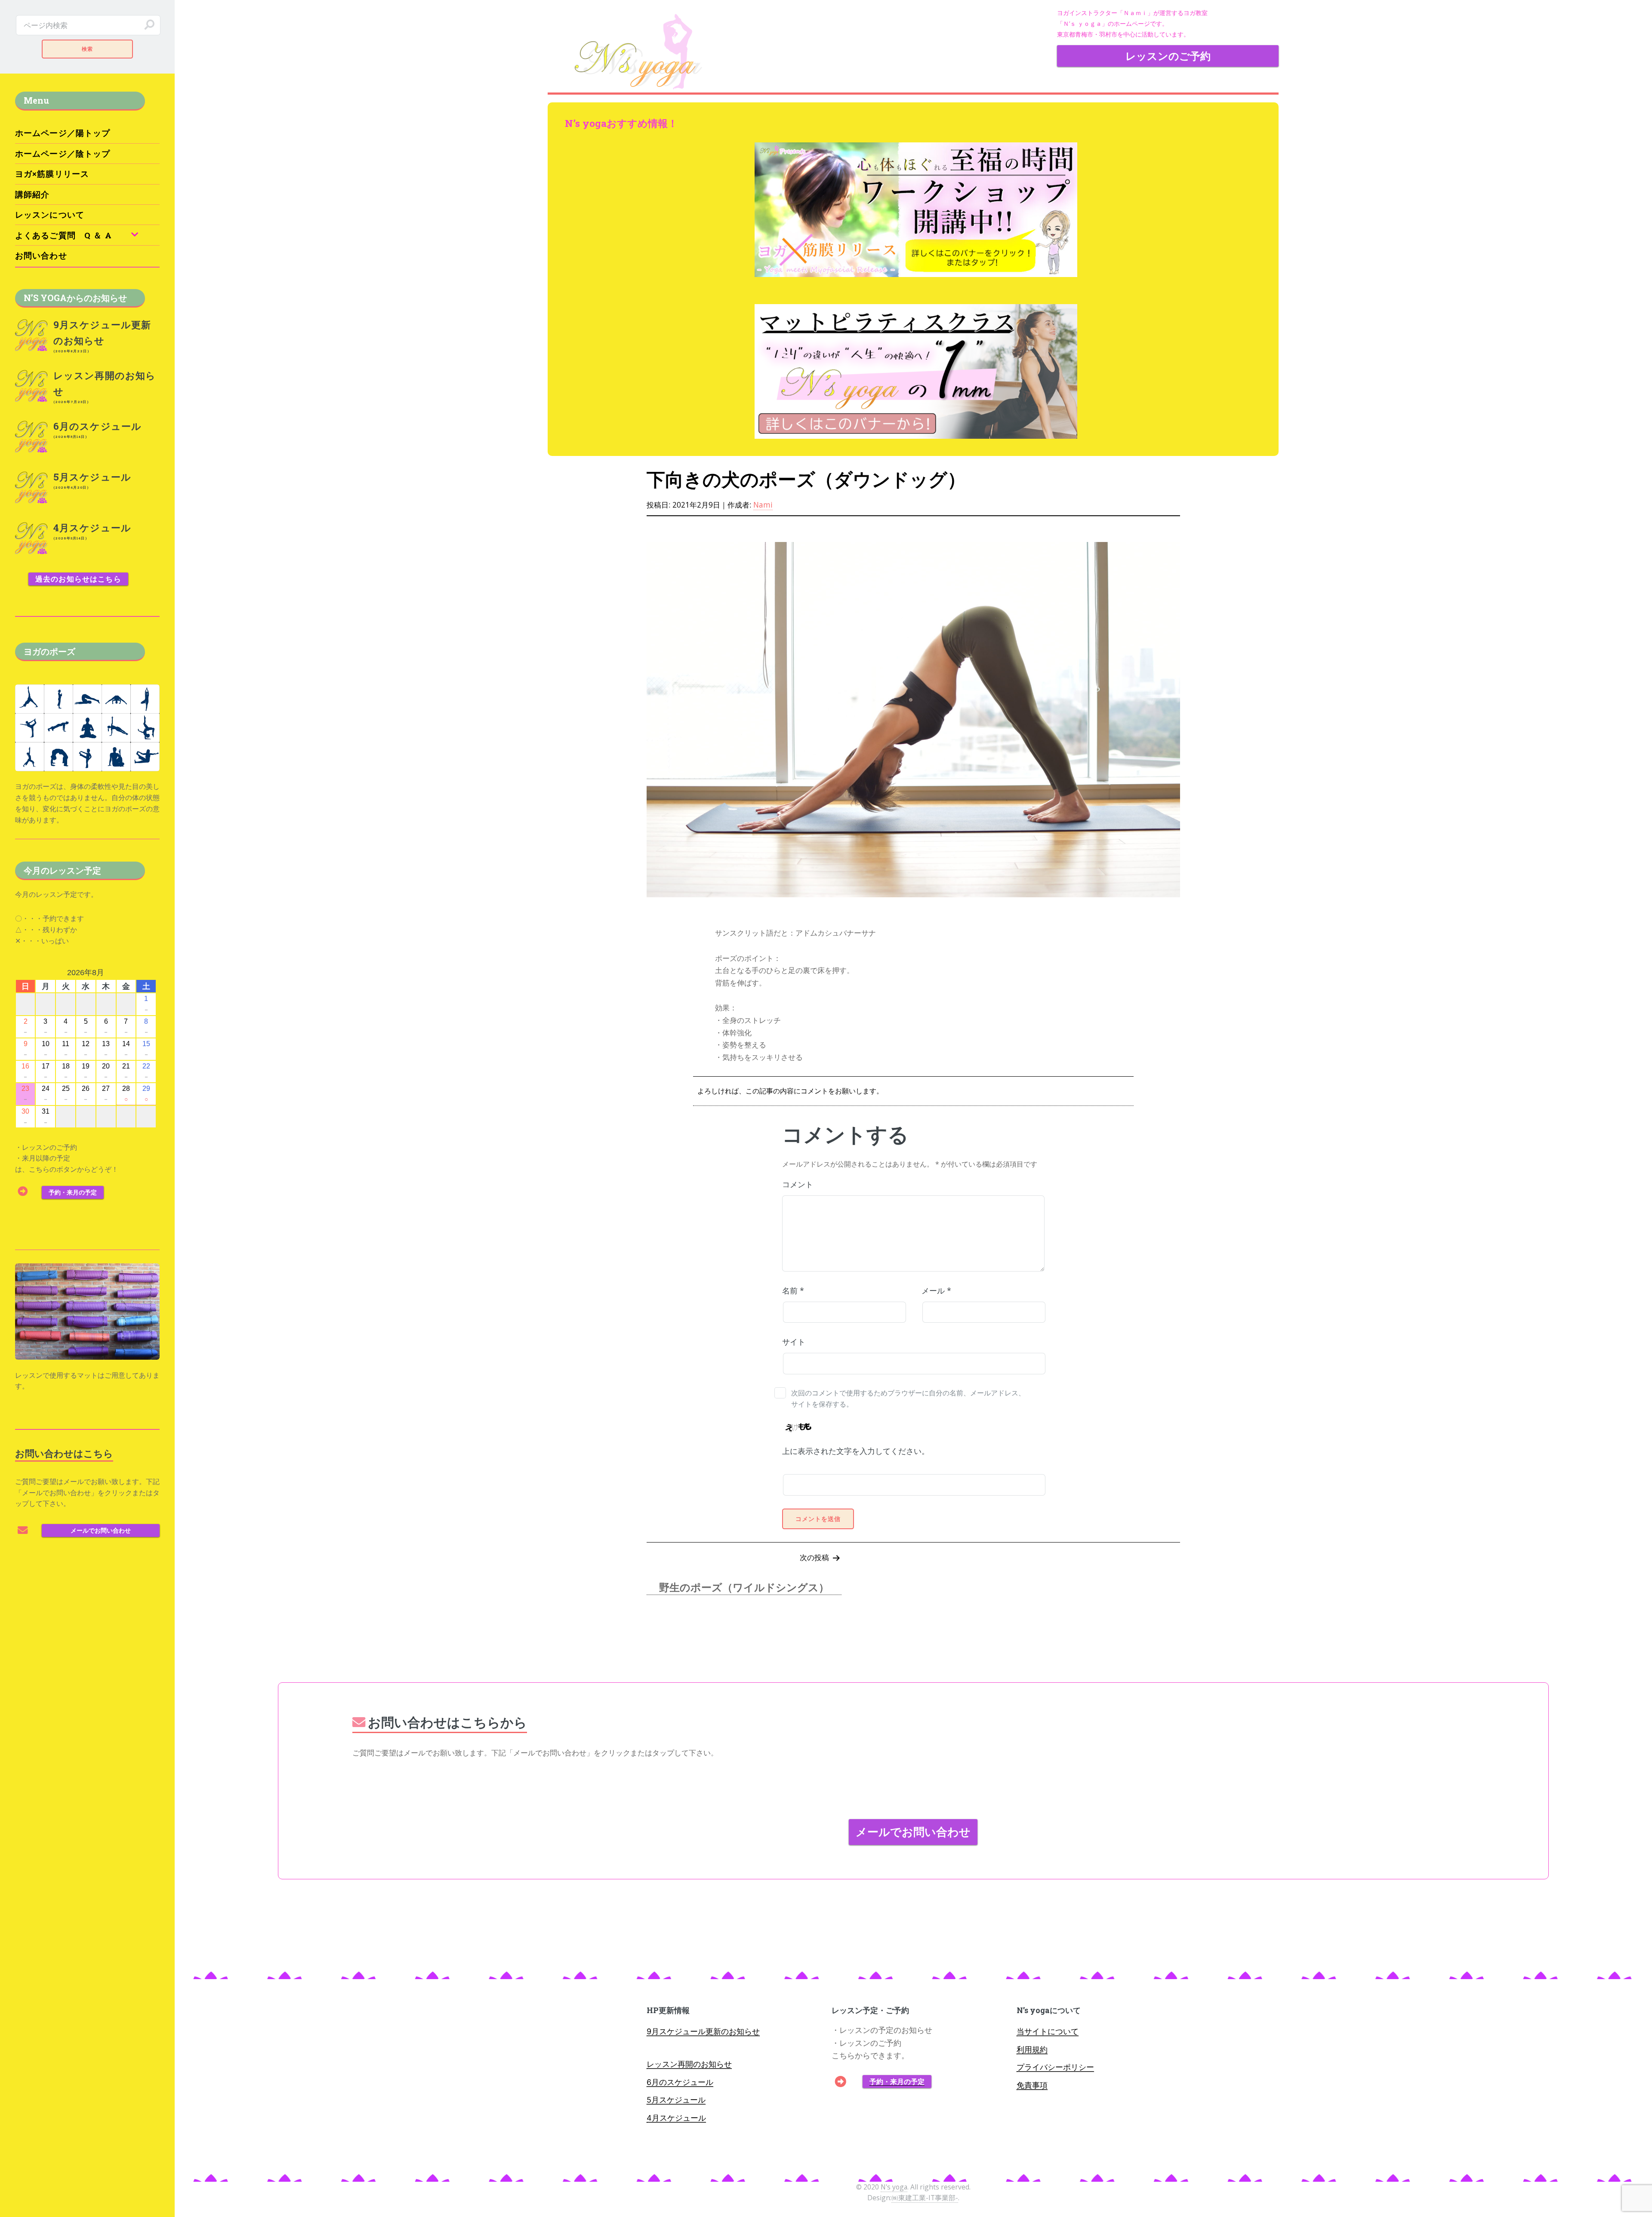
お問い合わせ (41, 255)
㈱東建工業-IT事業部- (925, 2198)
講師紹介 (32, 194)
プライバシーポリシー (1055, 2067)
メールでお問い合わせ (913, 1832)
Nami (763, 505)
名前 (793, 1290)
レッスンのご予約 (1168, 56)
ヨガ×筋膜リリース (52, 174)
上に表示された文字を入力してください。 (856, 1451)
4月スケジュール (676, 2118)
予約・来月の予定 (897, 2082)
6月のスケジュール (680, 2082)
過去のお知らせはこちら (78, 579)
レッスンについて (50, 214)
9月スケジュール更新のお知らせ (703, 2031)
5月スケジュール (676, 2100)
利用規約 (1032, 2049)
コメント (798, 1184)
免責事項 (1032, 2085)
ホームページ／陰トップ (63, 153)
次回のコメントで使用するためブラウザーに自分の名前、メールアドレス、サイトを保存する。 (908, 1398)
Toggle (195, 25)
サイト (794, 1342)
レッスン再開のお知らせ (689, 2064)
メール (936, 1290)
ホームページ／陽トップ (63, 133)
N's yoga (894, 2187)
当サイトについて (1048, 2031)
